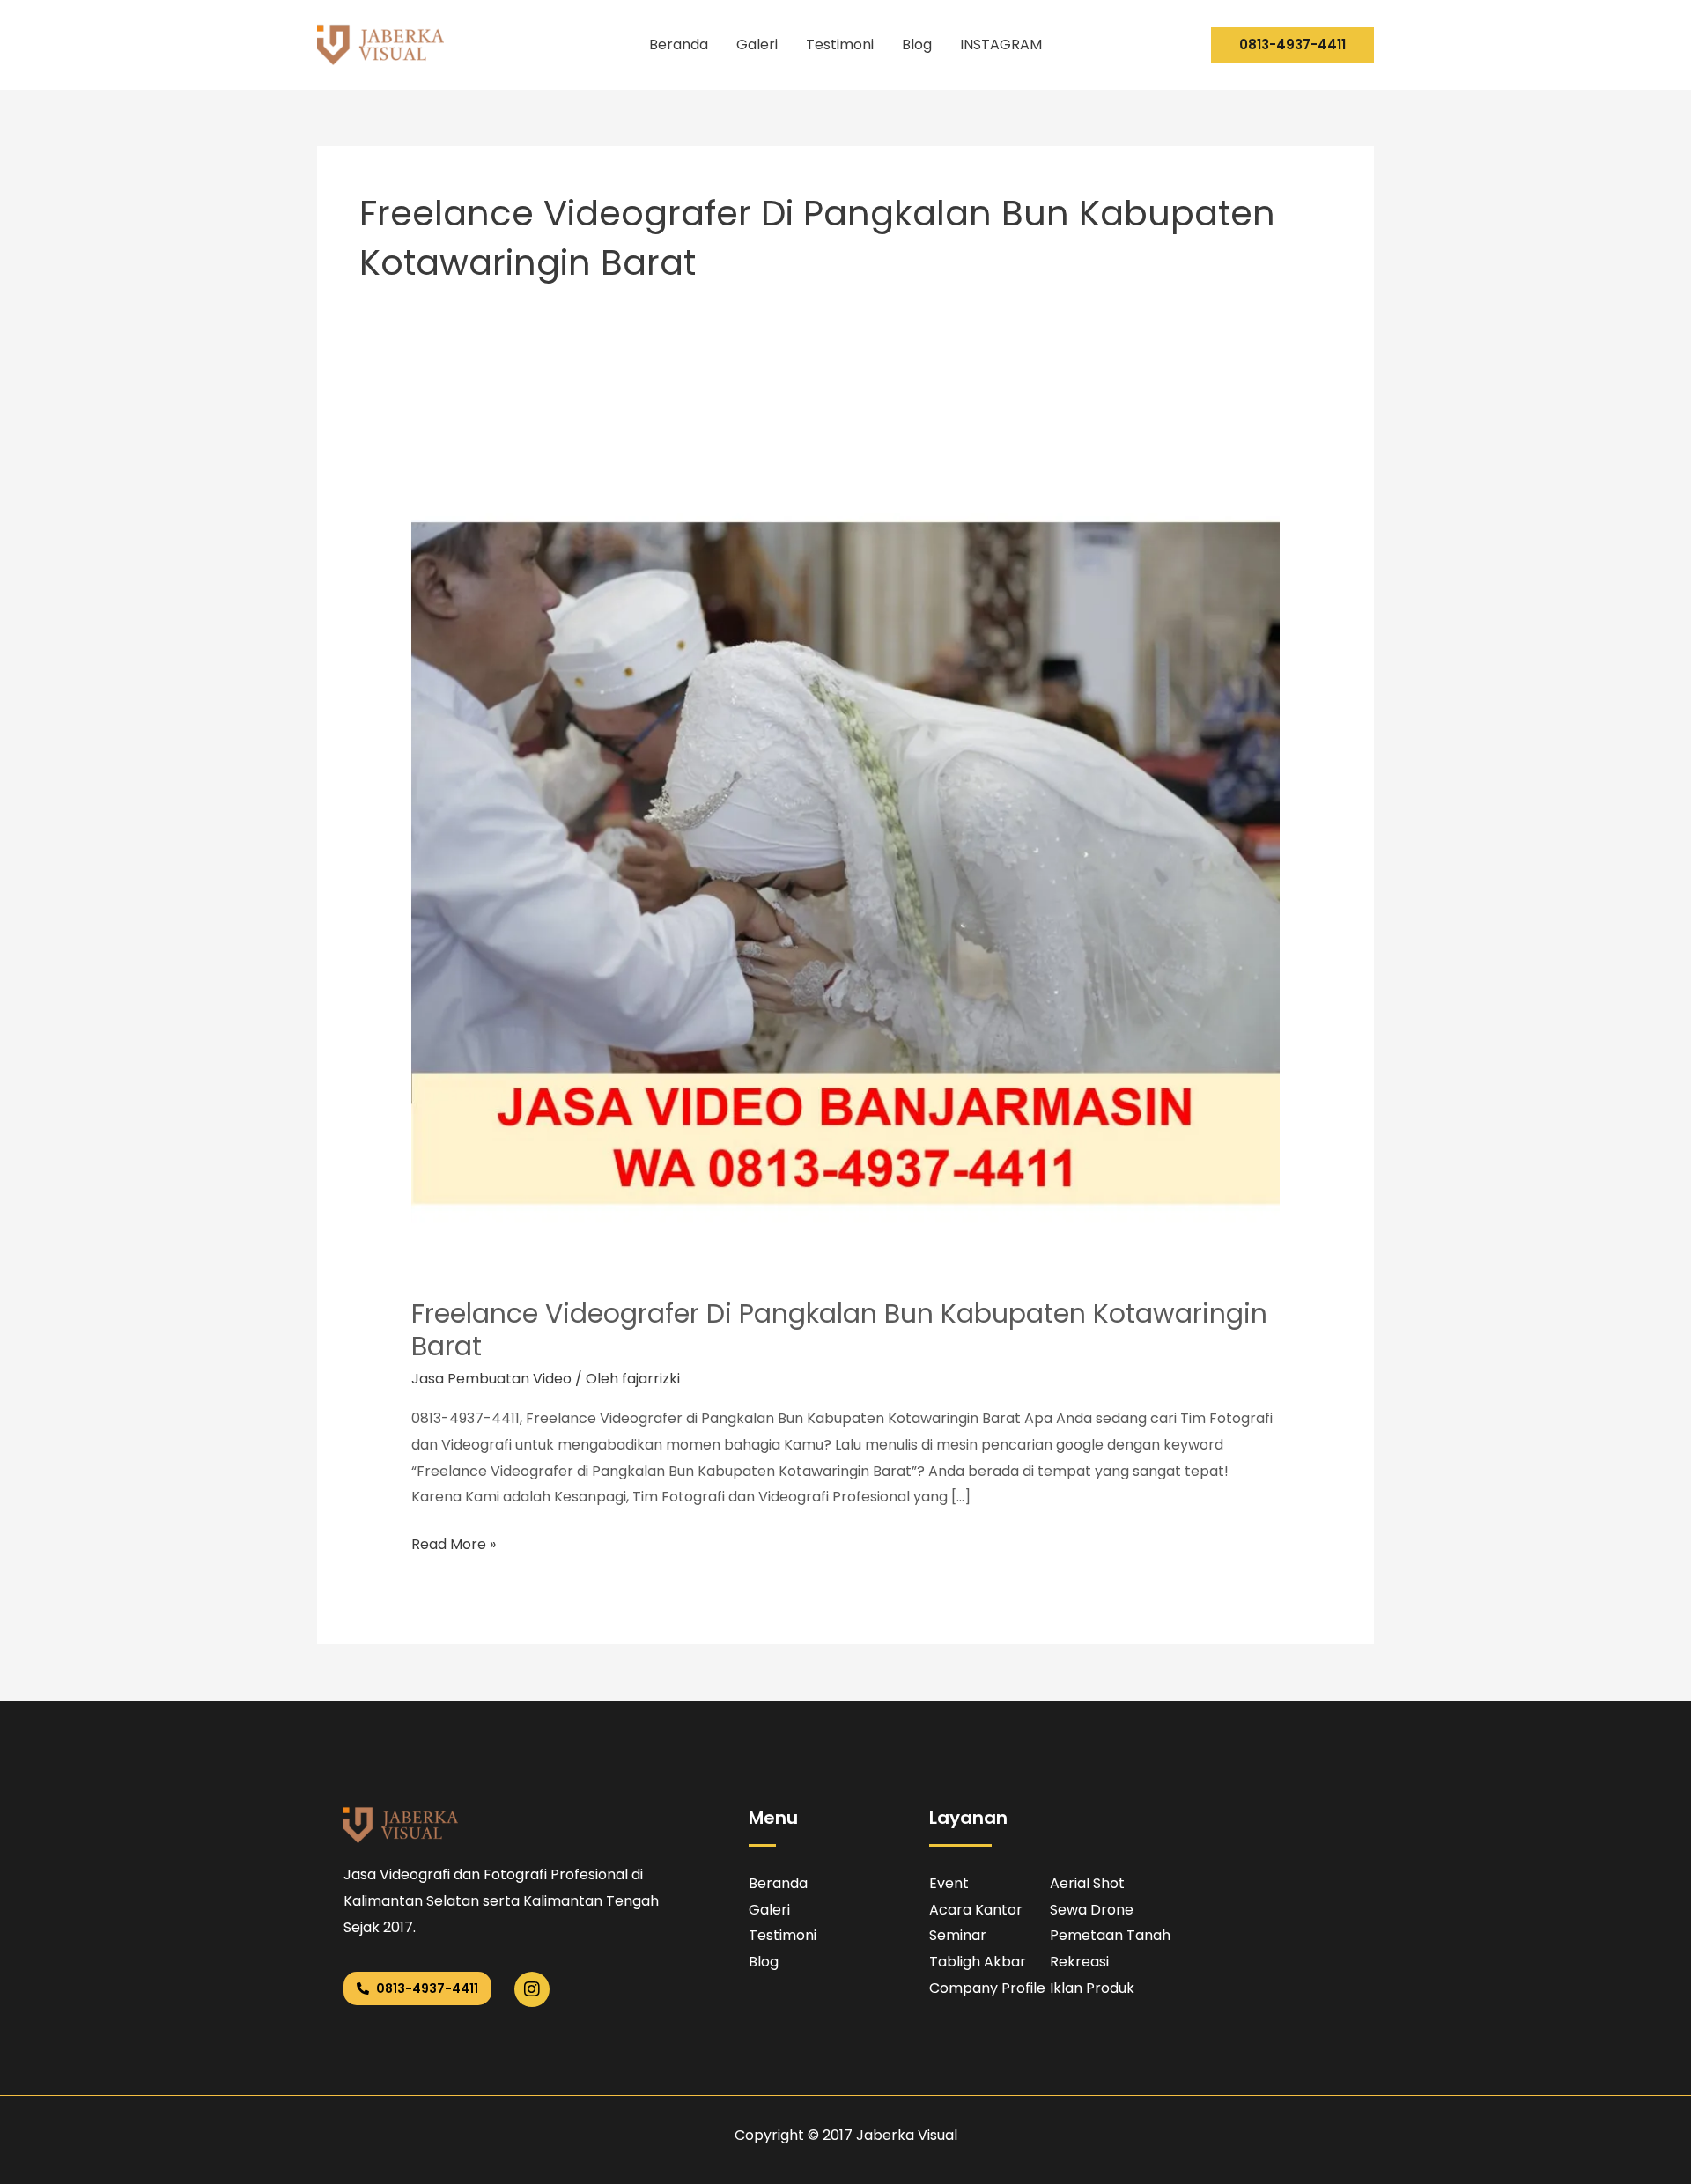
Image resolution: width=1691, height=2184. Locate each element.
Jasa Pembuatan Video (491, 1379)
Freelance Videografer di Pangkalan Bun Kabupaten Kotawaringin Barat (839, 1330)
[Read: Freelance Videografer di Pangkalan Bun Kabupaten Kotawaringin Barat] (846, 841)
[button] (1292, 45)
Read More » (454, 1543)
